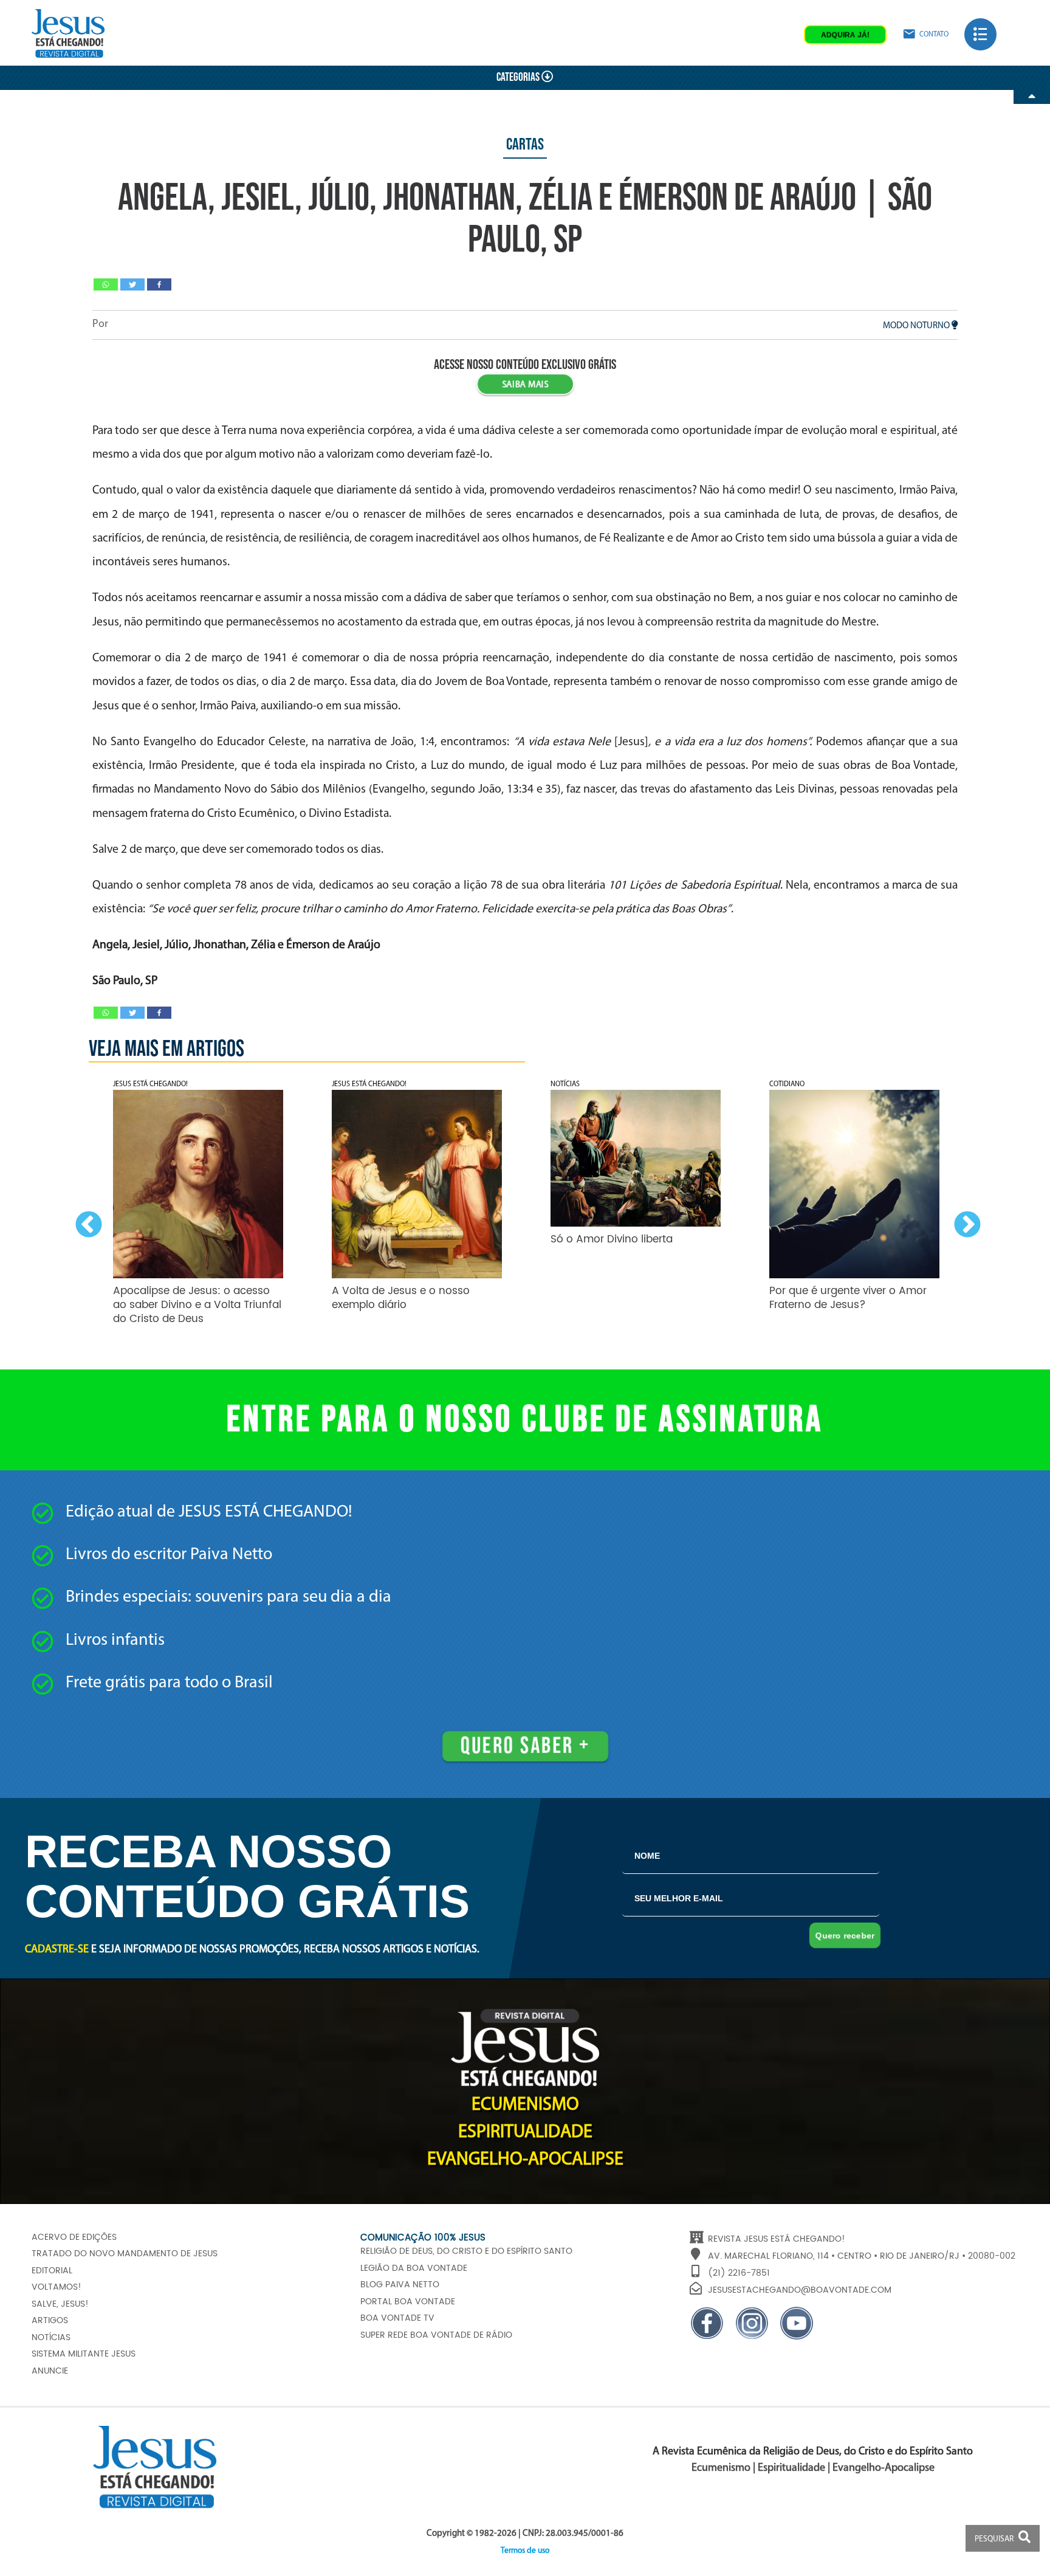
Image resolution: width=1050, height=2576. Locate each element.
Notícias (51, 2338)
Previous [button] (86, 1222)
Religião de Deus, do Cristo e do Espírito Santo (466, 2251)
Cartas (525, 145)
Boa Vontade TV (397, 2318)
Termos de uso (525, 2551)
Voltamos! (57, 2287)
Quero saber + (525, 1746)
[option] (198, 1200)
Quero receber (845, 1935)
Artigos (50, 2321)
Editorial (52, 2271)
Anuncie (50, 2371)
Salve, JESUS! (60, 2304)
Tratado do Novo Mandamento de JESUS (125, 2254)
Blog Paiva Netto (400, 2285)
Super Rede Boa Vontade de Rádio (436, 2335)
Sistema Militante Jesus (84, 2354)
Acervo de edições (74, 2237)
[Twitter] (132, 284)
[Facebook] (159, 284)
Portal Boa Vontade (408, 2302)
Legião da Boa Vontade (414, 2268)
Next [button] (964, 1222)
